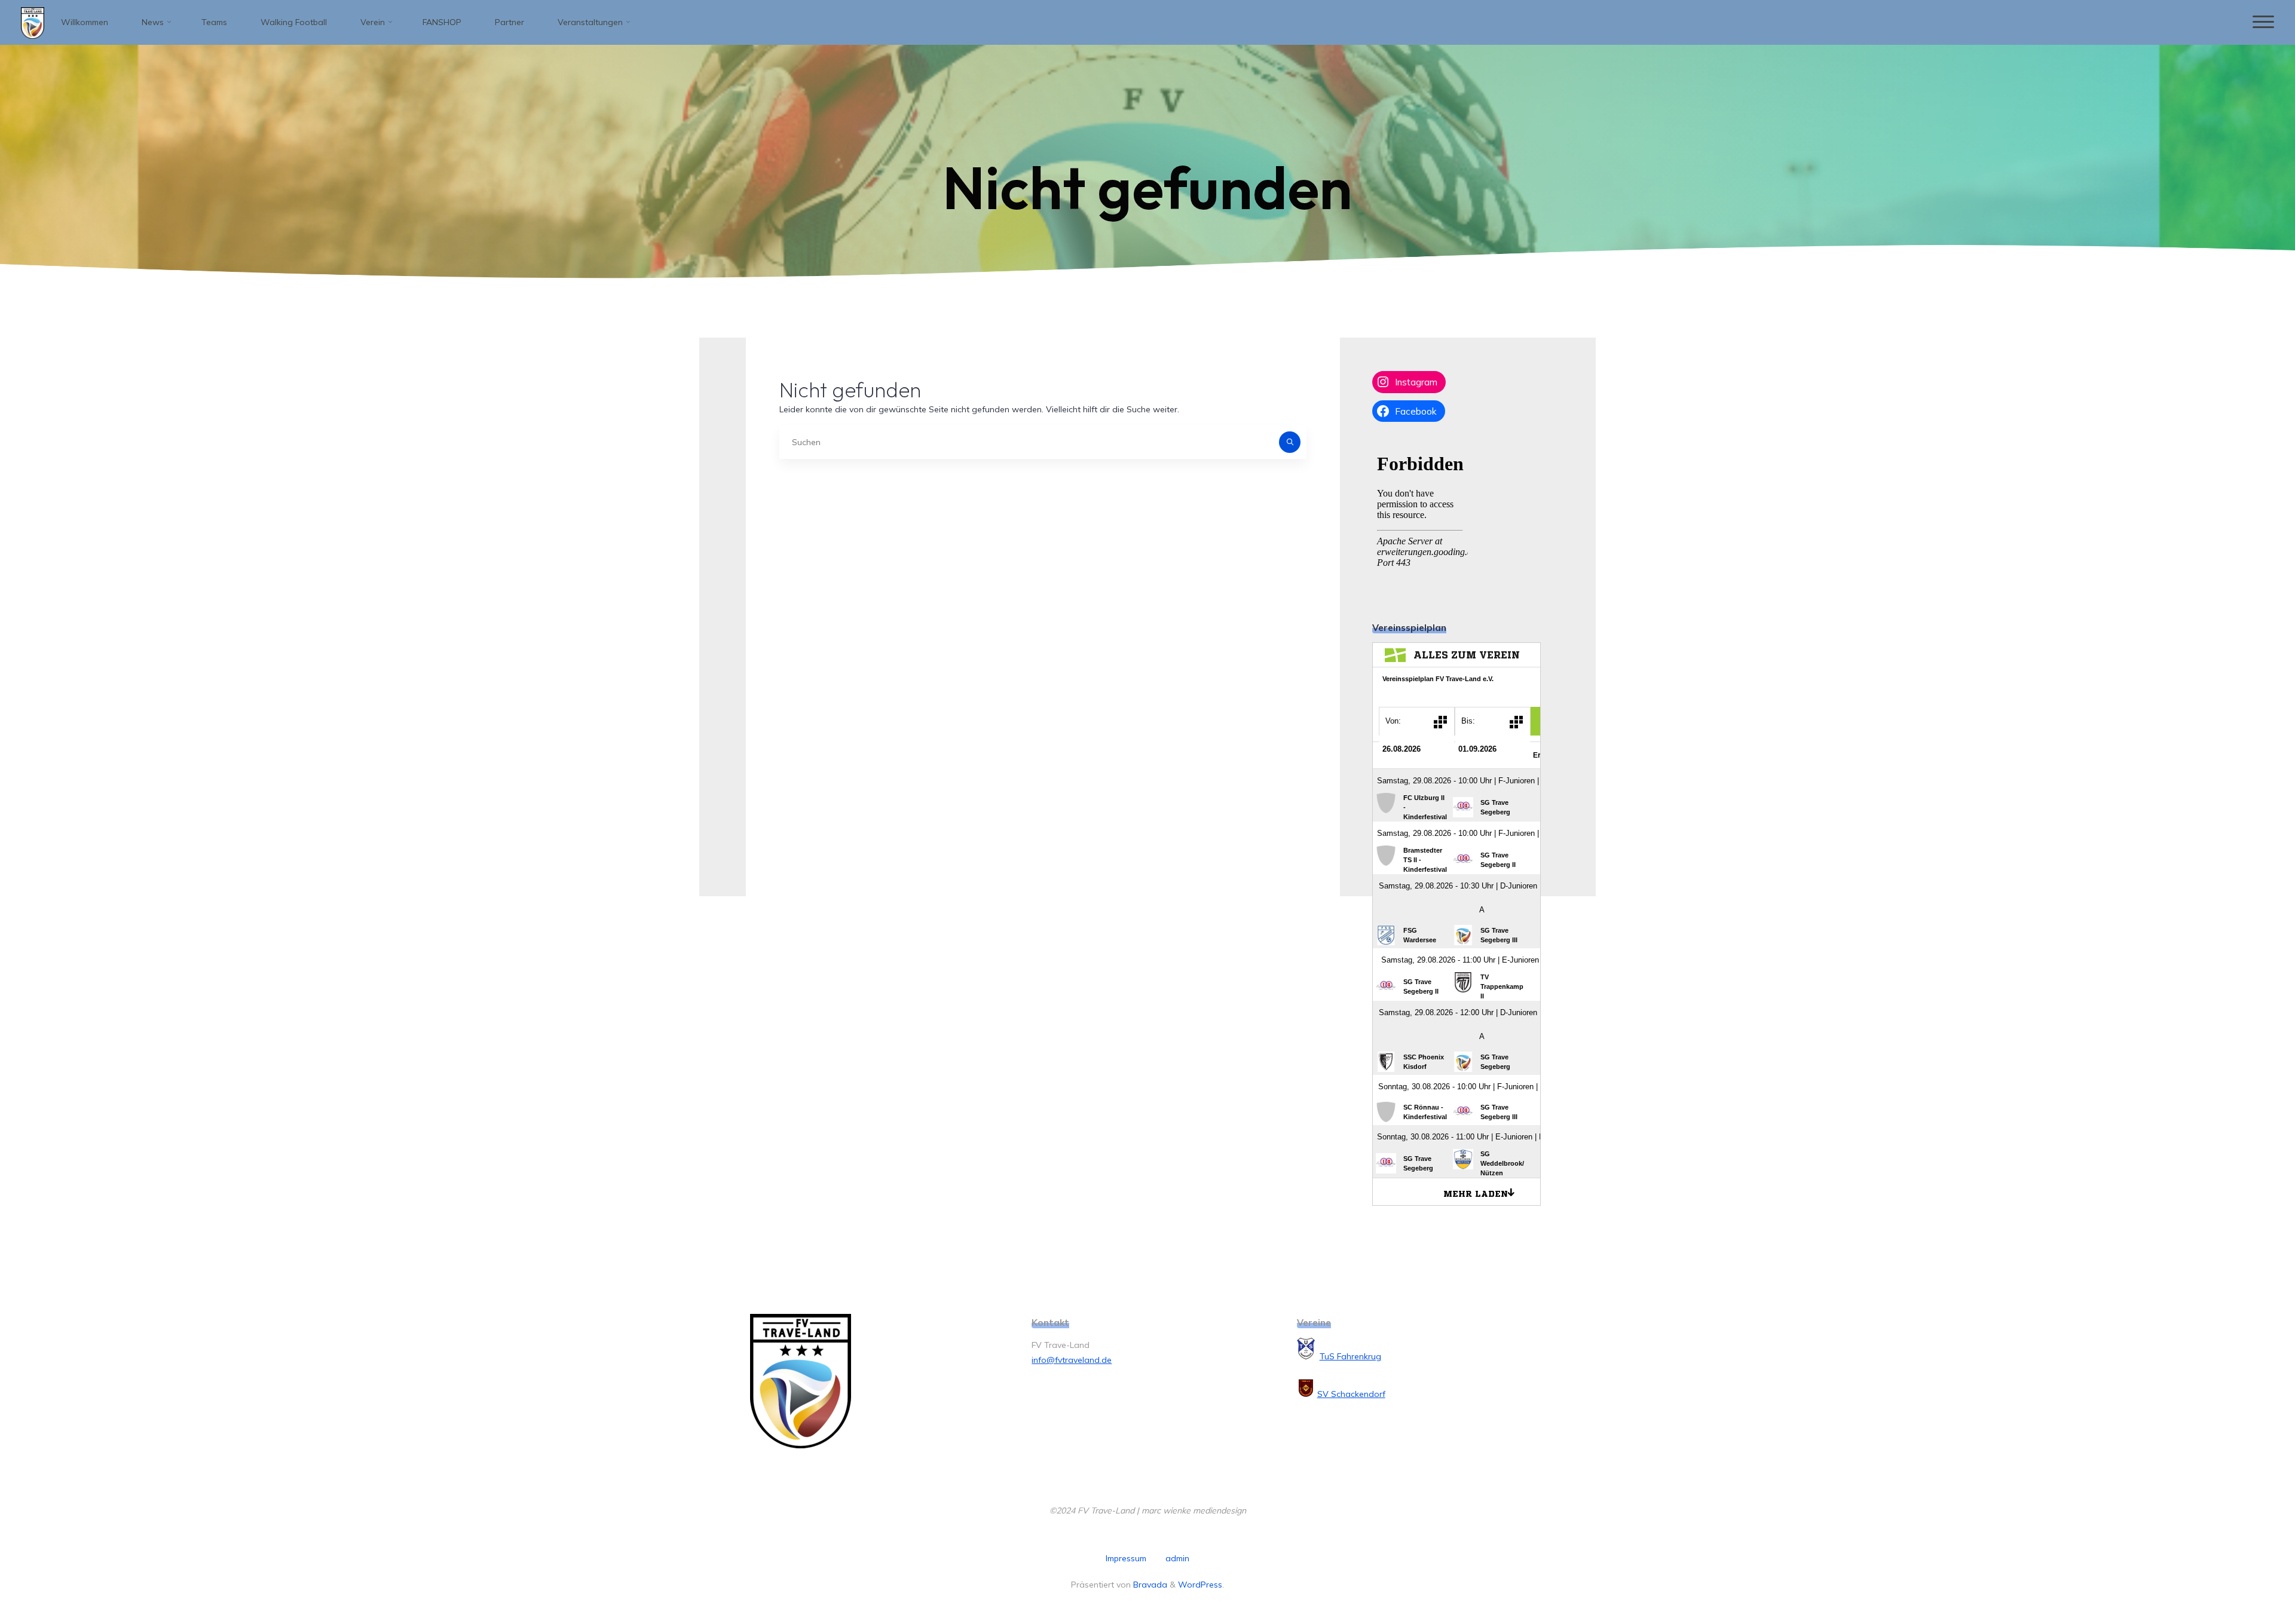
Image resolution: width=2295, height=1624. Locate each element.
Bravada (1149, 1585)
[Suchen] (1290, 442)
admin (1177, 1558)
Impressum (1126, 1558)
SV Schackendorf (1351, 1394)
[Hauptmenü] (2263, 22)
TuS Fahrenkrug (1350, 1356)
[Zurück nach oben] (2248, 1577)
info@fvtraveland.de (1072, 1360)
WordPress (1200, 1585)
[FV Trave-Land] (33, 22)
